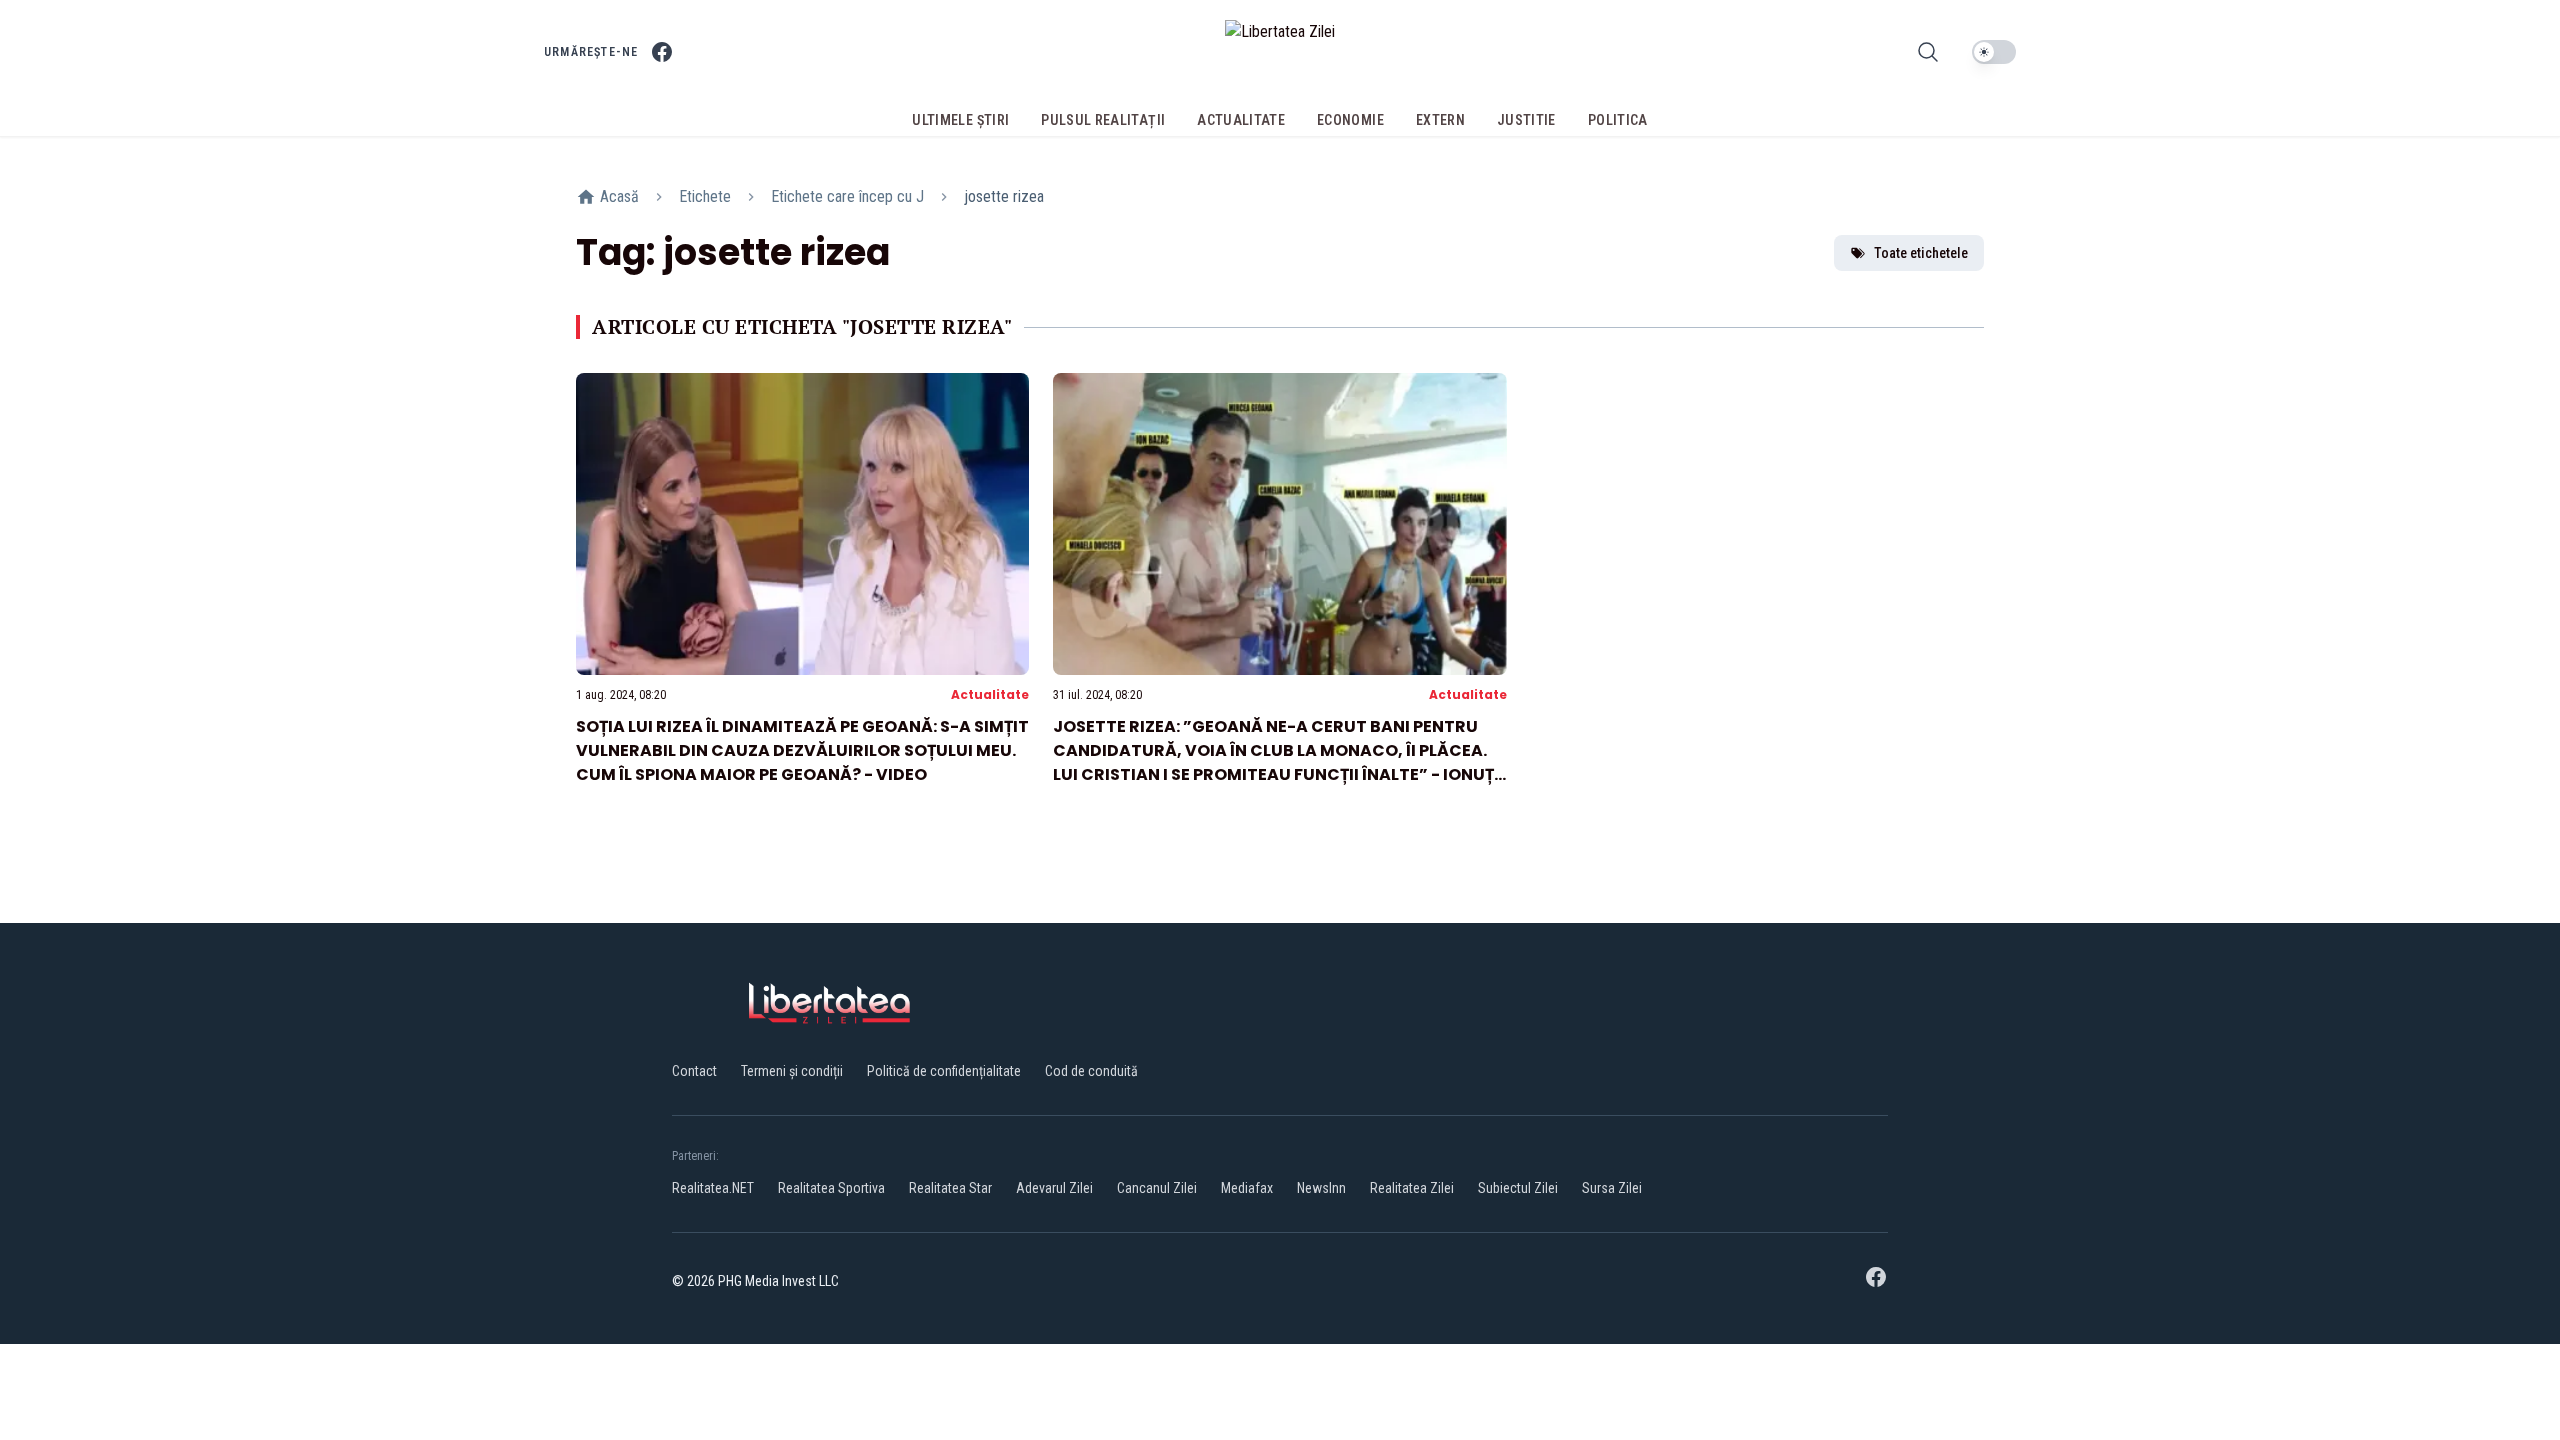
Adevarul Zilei (1054, 1188)
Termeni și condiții (792, 1071)
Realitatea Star (950, 1188)
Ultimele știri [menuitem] (960, 120)
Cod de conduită (1091, 1071)
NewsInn (1321, 1188)
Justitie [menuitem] (1526, 120)
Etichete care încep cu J (847, 196)
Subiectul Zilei (1518, 1188)
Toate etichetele (1921, 253)
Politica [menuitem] (1618, 120)
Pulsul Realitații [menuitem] (1103, 120)
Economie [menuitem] (1350, 120)
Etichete (705, 196)
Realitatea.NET (713, 1188)
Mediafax (1247, 1188)
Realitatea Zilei (1412, 1188)
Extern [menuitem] (1440, 120)
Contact (694, 1071)
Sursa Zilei (1612, 1188)
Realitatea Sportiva (831, 1188)
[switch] (1994, 52)
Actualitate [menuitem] (1241, 120)
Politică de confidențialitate (944, 1071)
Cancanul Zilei (1157, 1188)
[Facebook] (662, 52)
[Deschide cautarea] (1928, 52)
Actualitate (990, 694)
